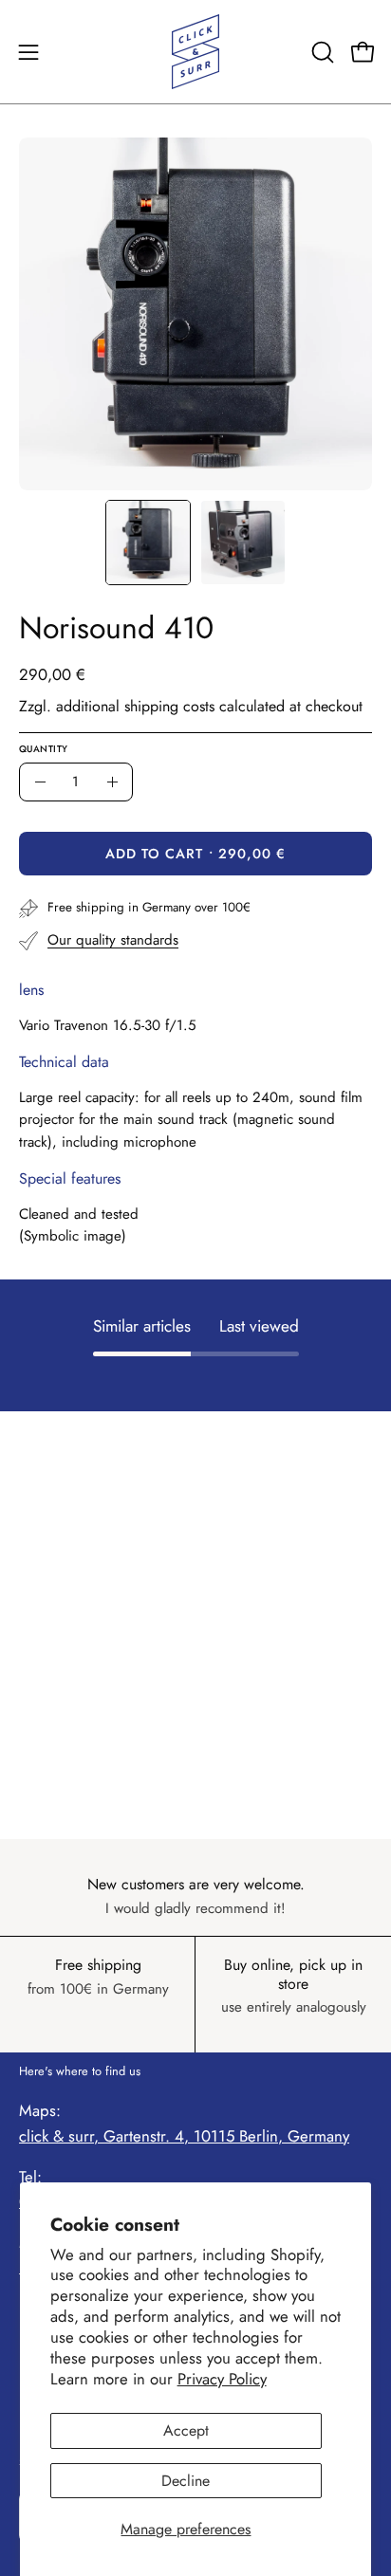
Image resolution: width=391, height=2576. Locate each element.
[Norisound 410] (148, 543)
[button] (321, 52)
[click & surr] (195, 52)
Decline (186, 2481)
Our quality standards (113, 940)
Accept (186, 2430)
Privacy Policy (222, 2379)
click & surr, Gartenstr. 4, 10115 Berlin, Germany (184, 2136)
